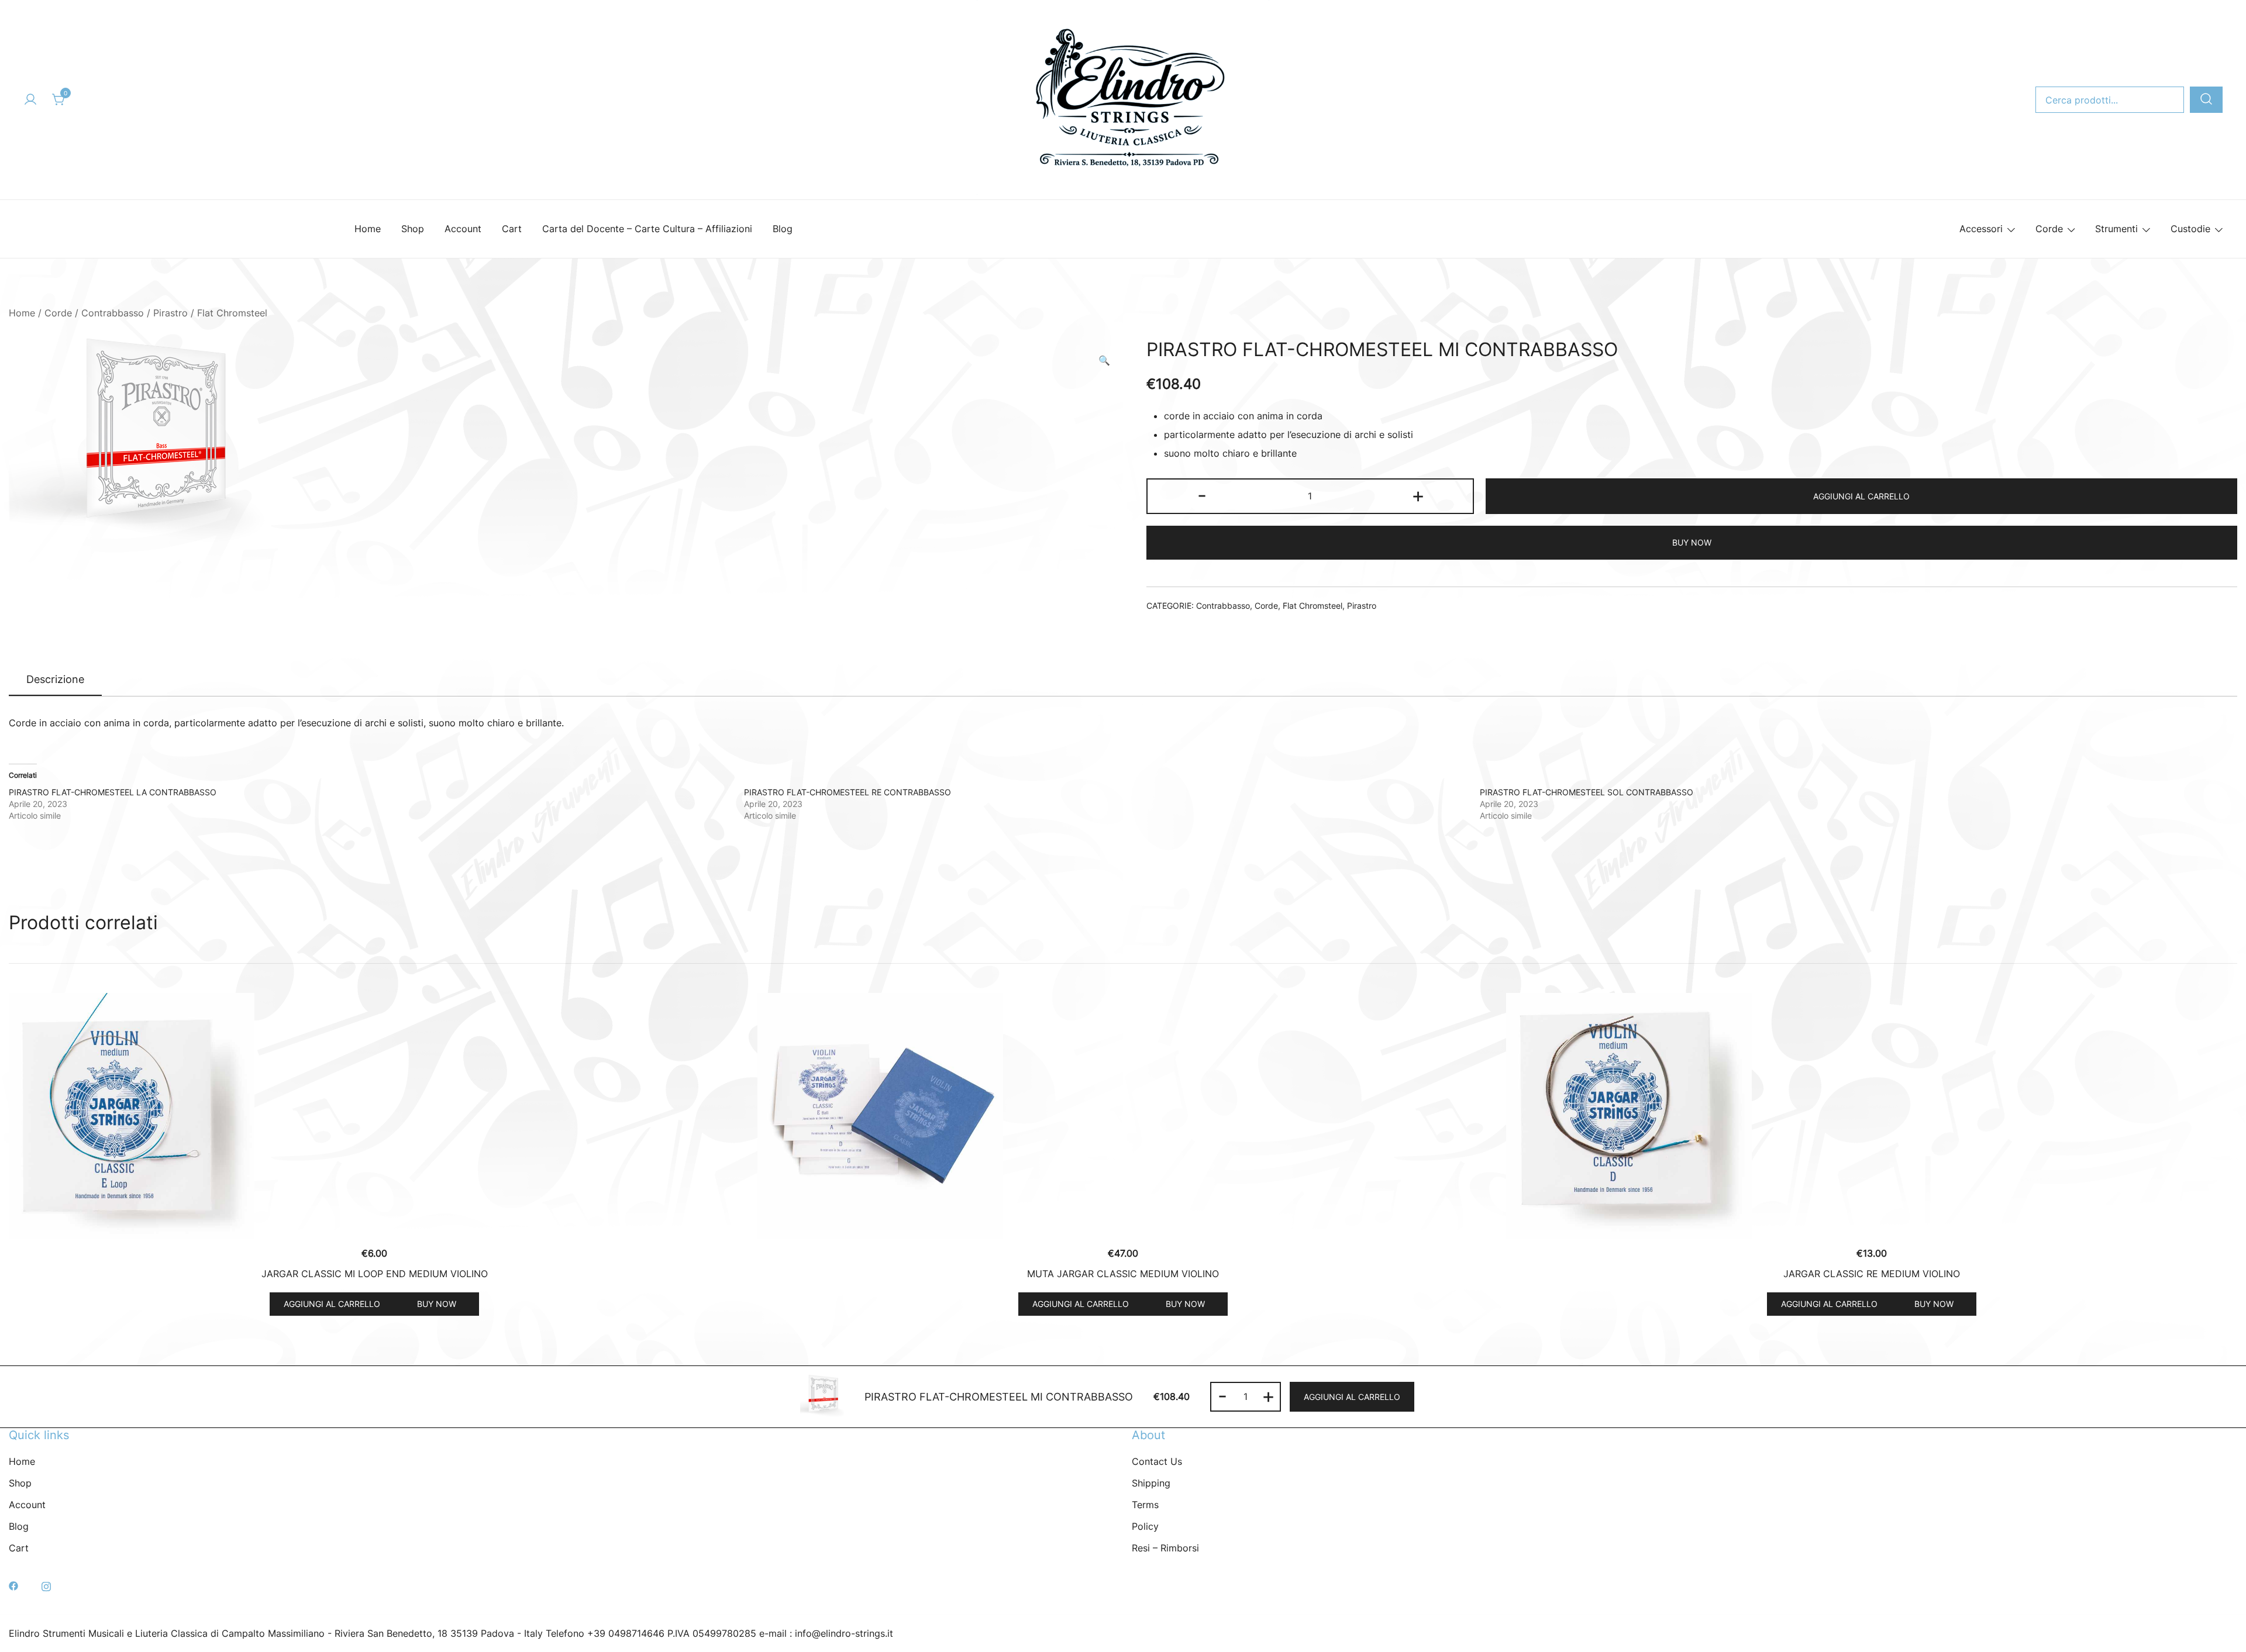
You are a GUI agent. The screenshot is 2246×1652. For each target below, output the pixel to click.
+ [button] (1418, 495)
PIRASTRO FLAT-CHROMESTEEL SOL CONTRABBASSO (1587, 792)
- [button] (1202, 495)
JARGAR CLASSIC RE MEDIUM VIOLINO (1872, 1274)
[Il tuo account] (30, 100)
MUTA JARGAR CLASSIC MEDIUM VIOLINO (1123, 1274)
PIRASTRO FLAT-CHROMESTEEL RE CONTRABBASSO (848, 792)
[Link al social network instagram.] (46, 1585)
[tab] (55, 680)
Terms (1145, 1505)
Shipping (1151, 1483)
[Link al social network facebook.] (13, 1585)
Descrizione (55, 679)
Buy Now (1692, 542)
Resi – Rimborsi (1165, 1548)
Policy (1145, 1526)
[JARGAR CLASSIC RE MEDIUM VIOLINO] (1872, 1116)
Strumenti (2116, 229)
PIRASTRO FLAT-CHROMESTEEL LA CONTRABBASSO (113, 792)
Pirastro (170, 313)
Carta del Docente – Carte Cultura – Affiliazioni (647, 229)
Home (368, 229)
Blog (783, 229)
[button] (1104, 361)
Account (463, 229)
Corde (2049, 229)
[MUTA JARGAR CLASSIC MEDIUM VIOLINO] (1123, 1116)
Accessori (1981, 229)
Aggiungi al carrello (1861, 496)
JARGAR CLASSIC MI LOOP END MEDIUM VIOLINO (375, 1274)
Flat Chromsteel (232, 313)
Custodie (2190, 229)
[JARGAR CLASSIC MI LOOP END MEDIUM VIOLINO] (374, 1116)
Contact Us (1157, 1461)
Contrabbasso (113, 313)
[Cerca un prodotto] (2206, 100)
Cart (512, 229)
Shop (413, 229)
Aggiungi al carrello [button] (332, 1304)
